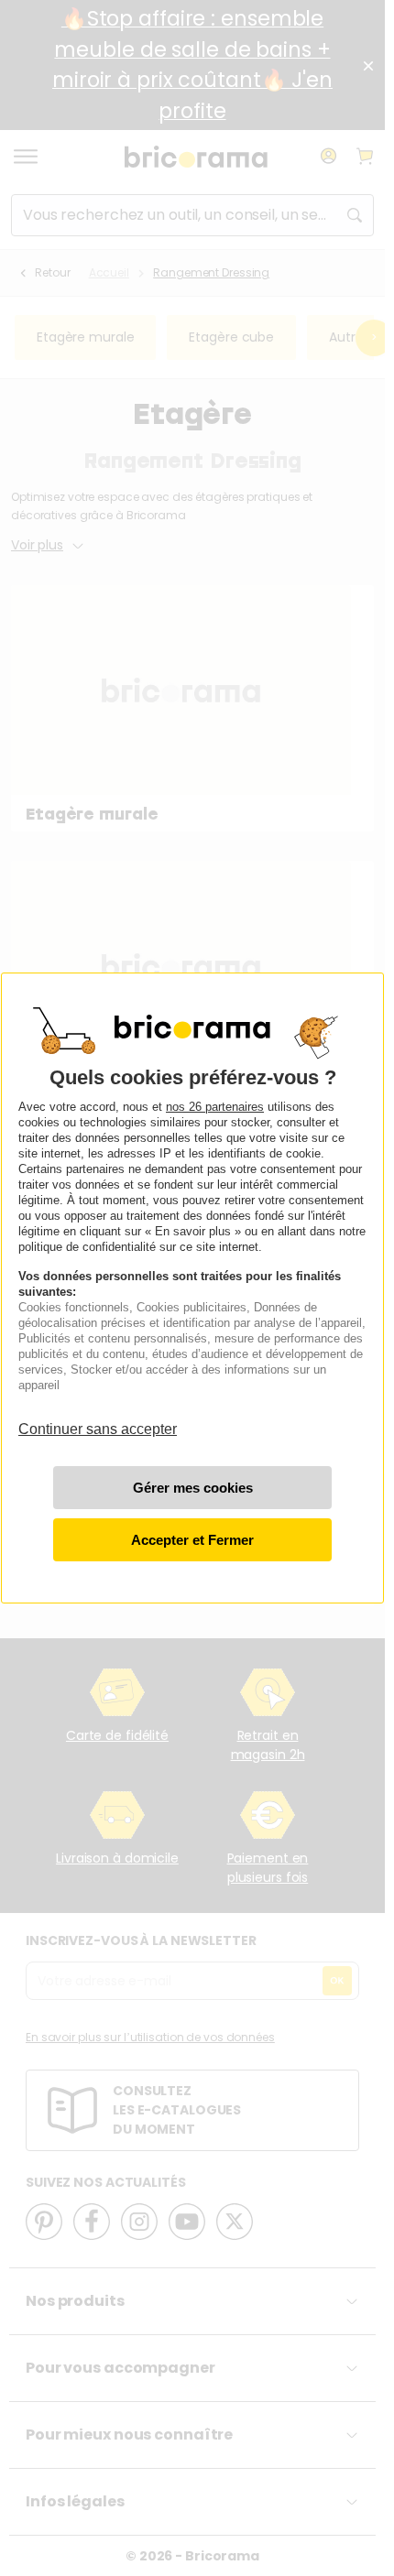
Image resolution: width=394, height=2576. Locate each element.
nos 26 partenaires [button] (215, 1107)
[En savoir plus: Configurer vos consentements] (192, 1488)
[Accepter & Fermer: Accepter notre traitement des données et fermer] (192, 1540)
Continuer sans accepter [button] (98, 1421)
